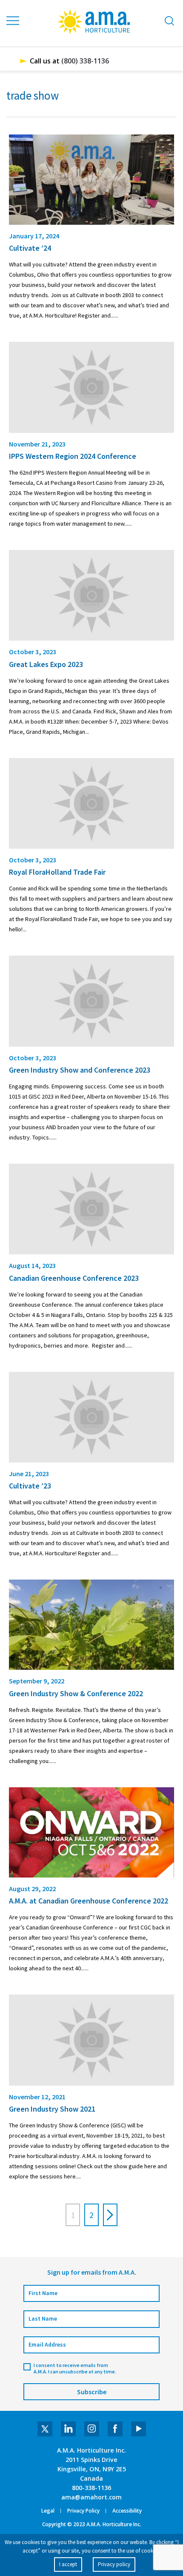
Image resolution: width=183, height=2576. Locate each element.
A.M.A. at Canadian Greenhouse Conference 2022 (89, 1901)
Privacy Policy (83, 2511)
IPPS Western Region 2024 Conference (73, 456)
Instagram (92, 2429)
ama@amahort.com (91, 2497)
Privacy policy (114, 2564)
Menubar (13, 21)
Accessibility (127, 2511)
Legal (48, 2511)
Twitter (45, 2429)
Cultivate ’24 (30, 248)
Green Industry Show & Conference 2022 (76, 1693)
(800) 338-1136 (85, 61)
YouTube (139, 2429)
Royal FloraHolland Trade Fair (57, 872)
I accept (68, 2564)
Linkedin (68, 2429)
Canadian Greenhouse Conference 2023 (74, 1278)
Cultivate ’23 (30, 1486)
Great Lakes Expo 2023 (46, 664)
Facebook (115, 2429)
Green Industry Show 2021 (52, 2109)
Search (169, 21)
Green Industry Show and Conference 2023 (80, 1070)
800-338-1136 (91, 2488)
